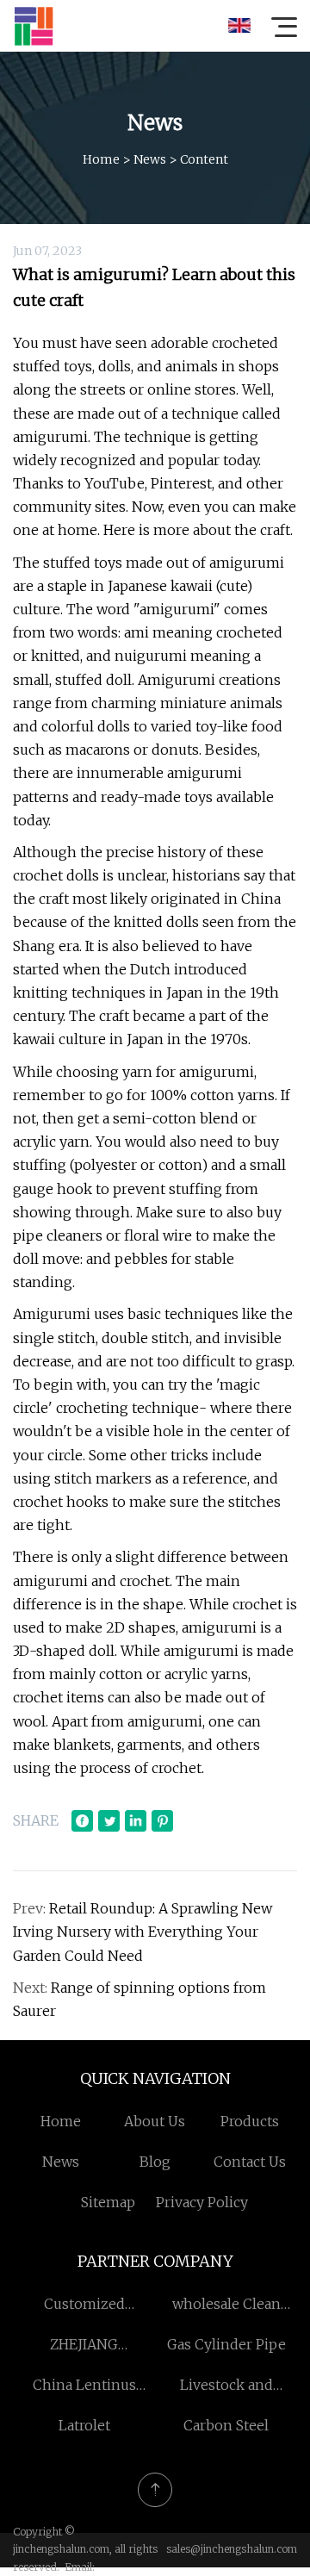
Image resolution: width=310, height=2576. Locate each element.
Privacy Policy (202, 2202)
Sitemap (108, 2202)
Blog (155, 2162)
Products (250, 2121)
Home (101, 159)
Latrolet (84, 2425)
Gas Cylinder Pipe (226, 2344)
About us (155, 2121)
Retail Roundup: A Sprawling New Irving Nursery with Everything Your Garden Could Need (143, 1932)
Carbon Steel (226, 2425)
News (150, 159)
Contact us (250, 2162)
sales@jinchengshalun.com (232, 2549)
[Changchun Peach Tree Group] (34, 26)
